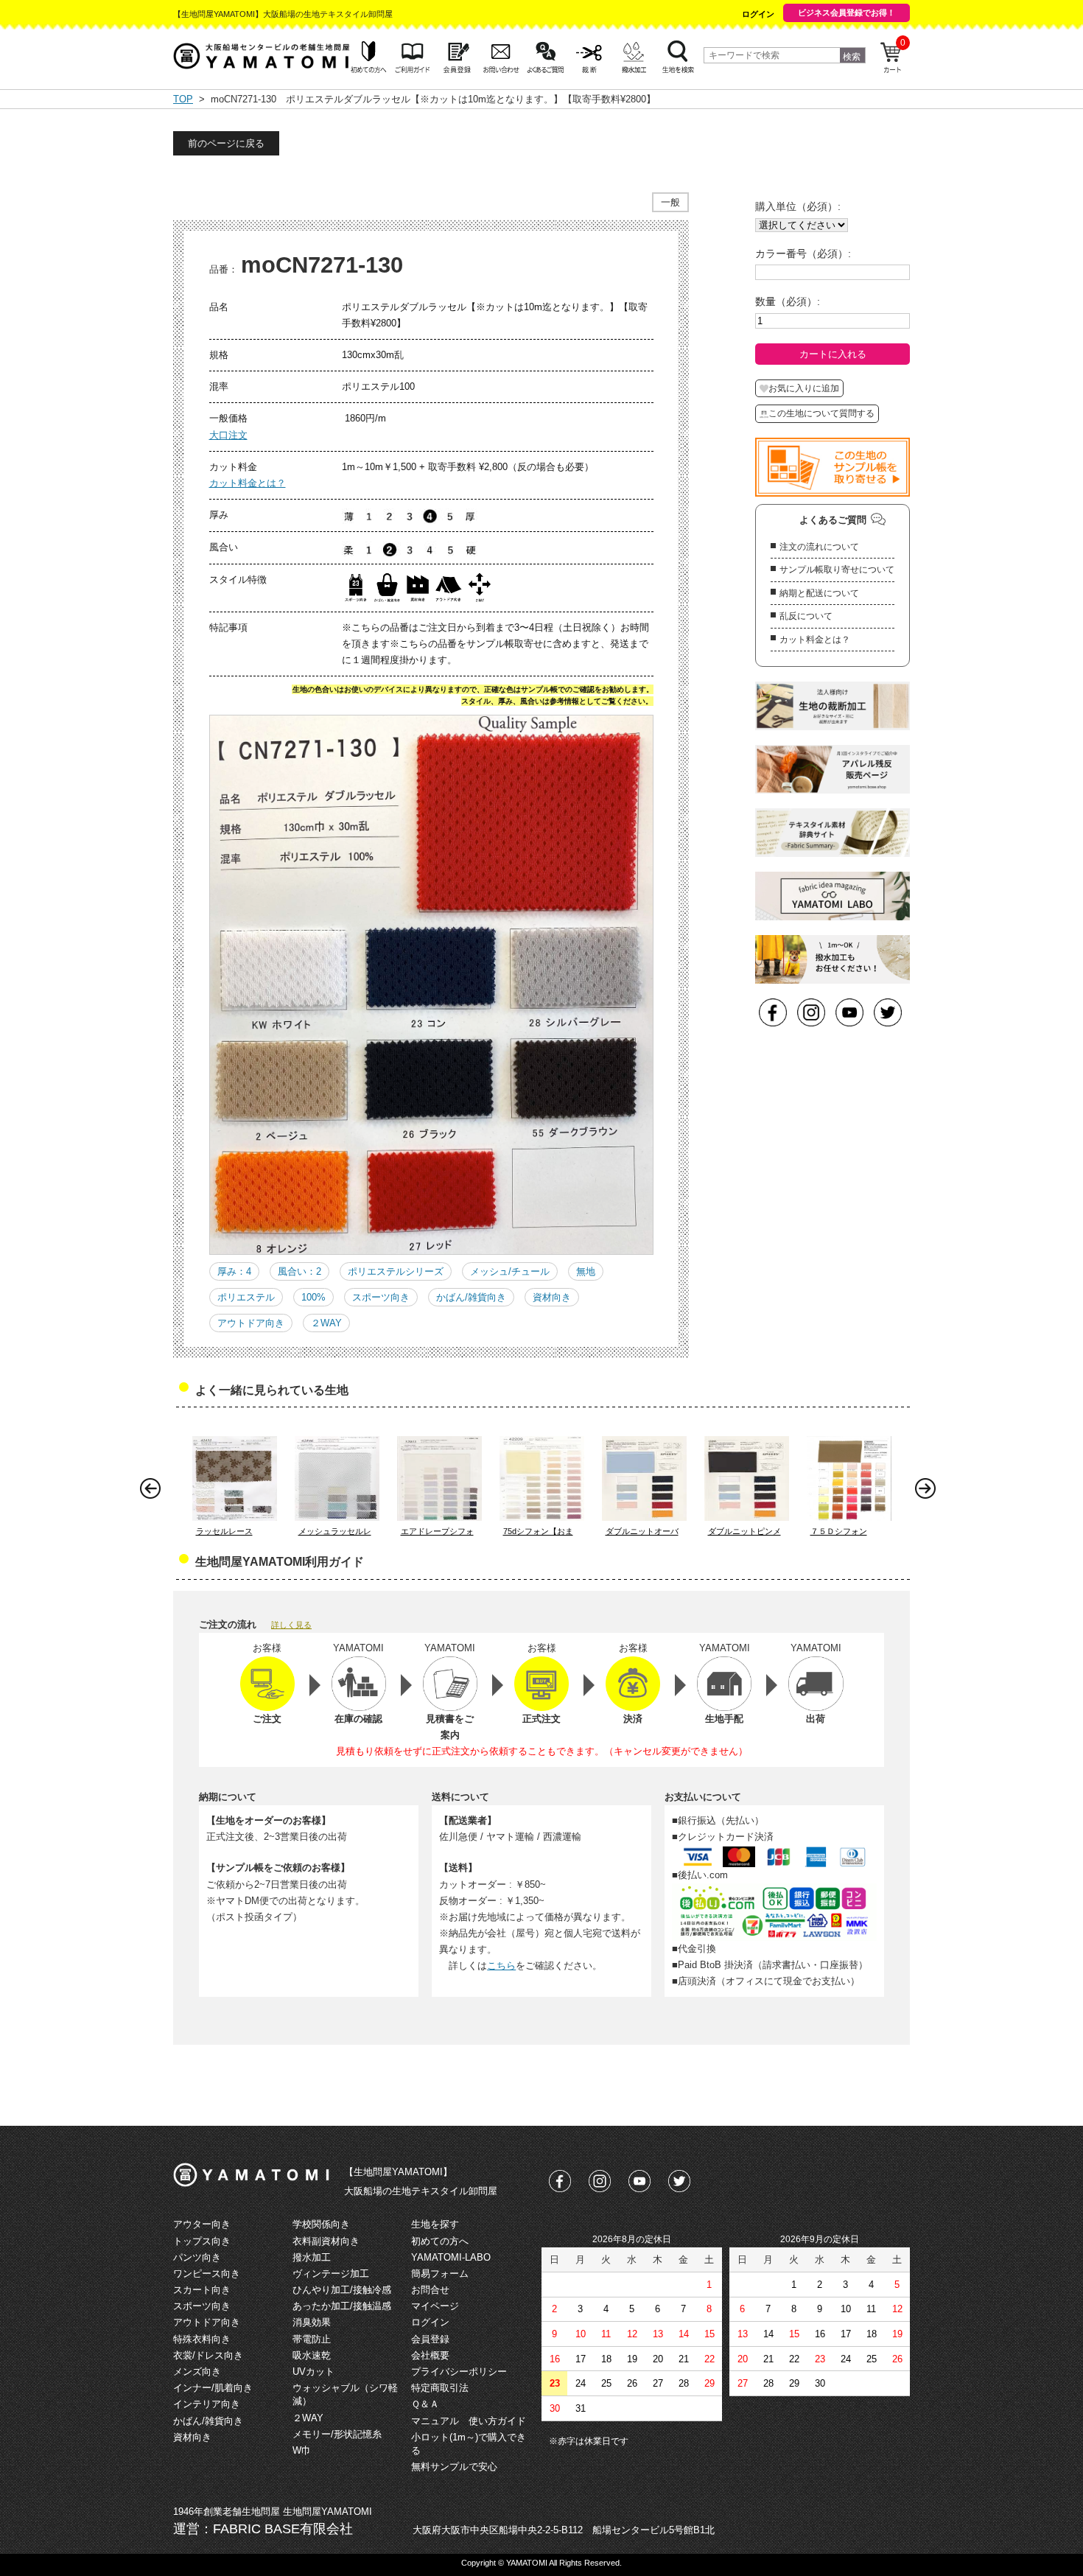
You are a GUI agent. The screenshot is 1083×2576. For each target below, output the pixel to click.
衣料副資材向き (326, 2241)
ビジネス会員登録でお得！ (847, 13)
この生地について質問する (821, 413)
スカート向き (202, 2290)
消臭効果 (312, 2322)
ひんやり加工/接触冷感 (342, 2290)
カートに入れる (833, 354)
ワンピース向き (207, 2274)
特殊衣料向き (202, 2339)
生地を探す (435, 2224)
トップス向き (202, 2241)
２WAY (326, 1323)
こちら (501, 1966)
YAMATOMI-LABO (451, 2257)
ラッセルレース (224, 1531)
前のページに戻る (226, 143)
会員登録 (430, 2339)
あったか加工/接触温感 (342, 2306)
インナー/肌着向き (213, 2388)
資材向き (552, 1297)
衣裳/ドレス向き (208, 2355)
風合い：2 (299, 1271)
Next (929, 1492)
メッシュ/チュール (510, 1271)
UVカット (313, 2372)
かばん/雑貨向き (471, 1297)
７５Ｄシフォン (839, 1531)
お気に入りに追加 (804, 388)
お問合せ (430, 2290)
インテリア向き (207, 2404)
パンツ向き (197, 2257)
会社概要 (430, 2355)
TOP (183, 99)
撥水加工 (312, 2257)
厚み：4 (234, 1271)
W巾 (302, 2450)
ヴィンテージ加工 (331, 2274)
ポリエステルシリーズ (396, 1271)
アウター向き (202, 2224)
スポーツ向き (381, 1297)
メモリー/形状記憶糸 (337, 2434)
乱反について (806, 616)
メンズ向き (197, 2372)
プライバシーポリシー (459, 2372)
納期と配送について (819, 593)
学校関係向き (321, 2224)
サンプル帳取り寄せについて (837, 570)
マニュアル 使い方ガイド (469, 2421)
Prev (154, 1492)
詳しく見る (291, 1625)
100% (313, 1297)
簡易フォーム (440, 2274)
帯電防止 (312, 2339)
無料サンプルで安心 (454, 2467)
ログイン (758, 14)
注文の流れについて (819, 547)
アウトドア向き (251, 1323)
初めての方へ (440, 2241)
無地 (586, 1271)
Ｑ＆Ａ (425, 2404)
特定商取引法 (440, 2388)
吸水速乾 (312, 2355)
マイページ (435, 2306)
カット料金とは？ (248, 483)
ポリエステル (246, 1297)
